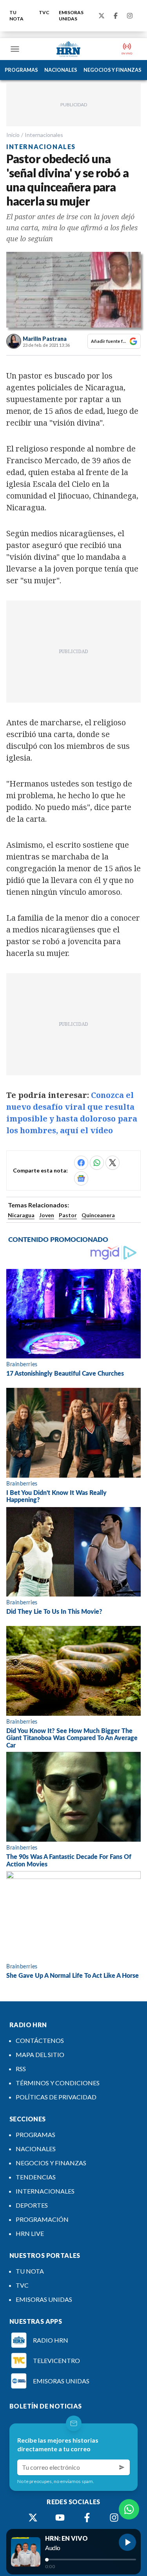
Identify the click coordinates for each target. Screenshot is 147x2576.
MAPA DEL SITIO (40, 2054)
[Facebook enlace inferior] (87, 2518)
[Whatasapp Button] (129, 2509)
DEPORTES (32, 2205)
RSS (21, 2069)
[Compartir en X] (113, 1163)
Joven (47, 1215)
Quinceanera (98, 1215)
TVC (44, 12)
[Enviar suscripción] (122, 2467)
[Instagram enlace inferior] (114, 2518)
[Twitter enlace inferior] (33, 2518)
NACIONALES (61, 70)
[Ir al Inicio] (69, 49)
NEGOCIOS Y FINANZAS (113, 70)
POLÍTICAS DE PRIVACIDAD (56, 2097)
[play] (127, 2542)
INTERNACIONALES (45, 2191)
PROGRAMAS (21, 70)
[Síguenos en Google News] (81, 1178)
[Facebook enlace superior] (116, 16)
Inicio (13, 135)
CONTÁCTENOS (40, 2040)
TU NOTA (16, 15)
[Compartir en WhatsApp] (97, 1163)
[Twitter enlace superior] (102, 16)
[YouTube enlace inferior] (60, 2518)
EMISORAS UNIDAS (71, 15)
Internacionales (44, 135)
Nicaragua (21, 1215)
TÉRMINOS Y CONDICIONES (58, 2083)
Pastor (68, 1215)
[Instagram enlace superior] (130, 16)
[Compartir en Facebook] (81, 1163)
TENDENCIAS (36, 2177)
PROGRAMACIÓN (42, 2219)
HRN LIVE (30, 2233)
